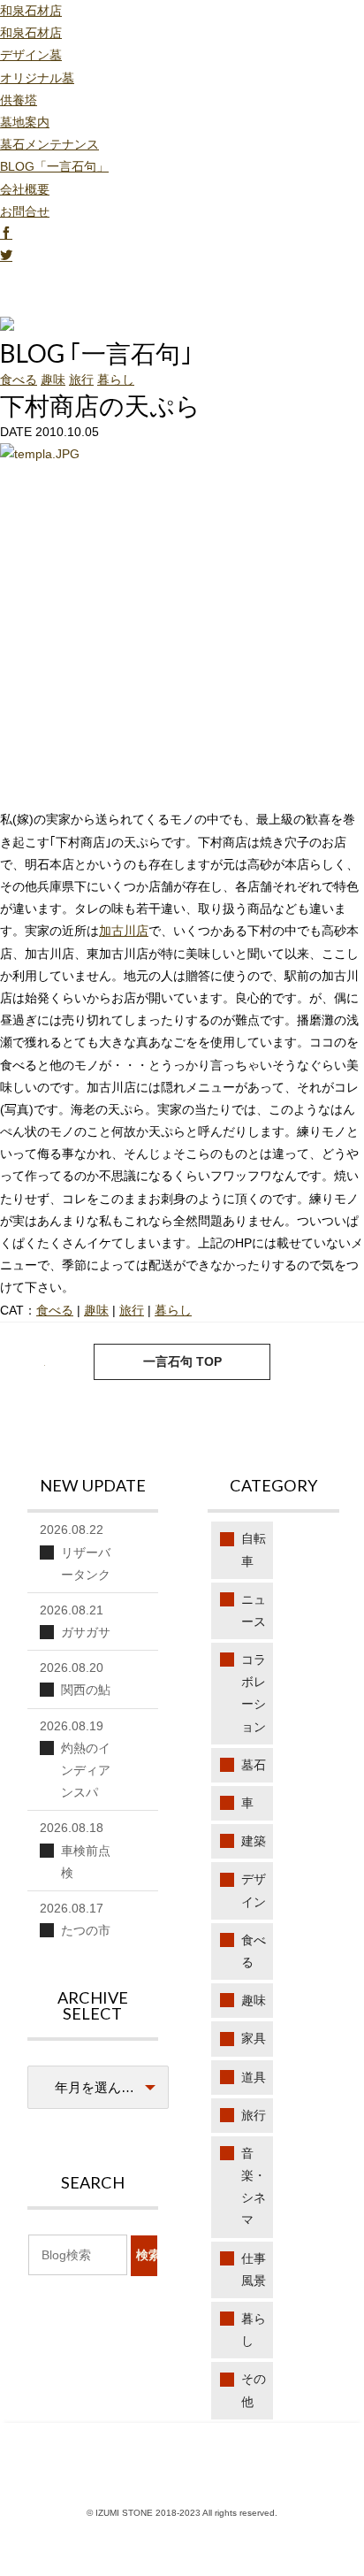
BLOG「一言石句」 (54, 166)
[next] (32, 1362)
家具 (254, 2038)
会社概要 (25, 189)
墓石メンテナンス (49, 144)
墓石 (254, 1765)
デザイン (254, 1890)
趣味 (53, 379)
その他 (254, 2390)
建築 (254, 1841)
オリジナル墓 (37, 78)
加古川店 (124, 931)
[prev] (332, 1362)
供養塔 (19, 100)
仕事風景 (254, 2269)
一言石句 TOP (182, 1361)
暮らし (116, 379)
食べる (19, 379)
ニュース (254, 1610)
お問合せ (25, 211)
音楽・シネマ (254, 2187)
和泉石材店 (31, 11)
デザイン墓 (31, 55)
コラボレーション (254, 1693)
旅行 (81, 379)
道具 (254, 2077)
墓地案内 (25, 122)
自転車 (254, 1549)
